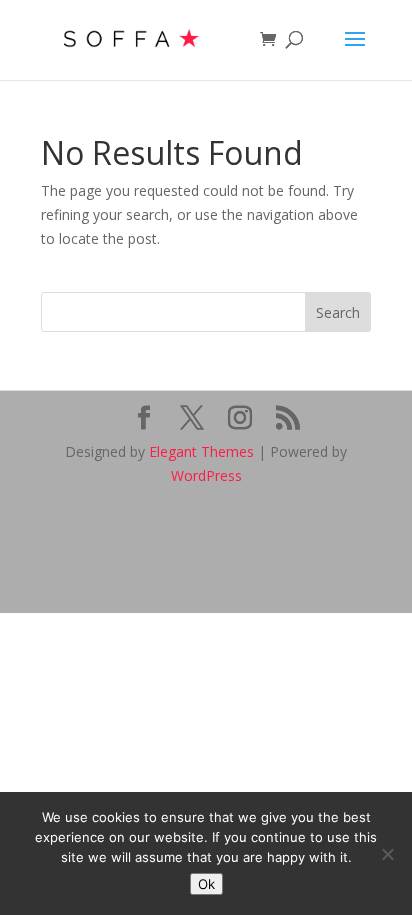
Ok (206, 884)
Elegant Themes (201, 451)
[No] (387, 854)
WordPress (206, 475)
